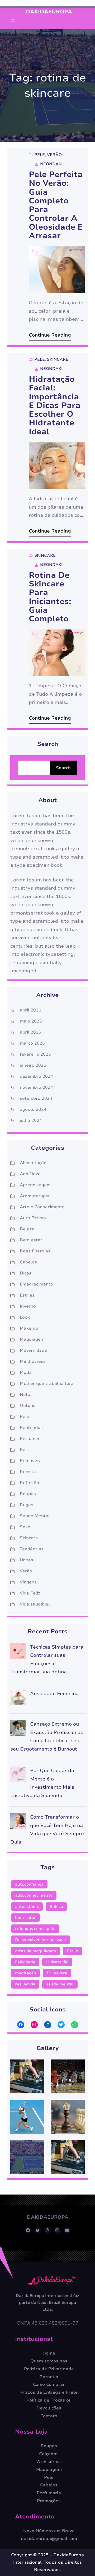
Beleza (27, 1229)
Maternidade (33, 1350)
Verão (54, 155)
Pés (24, 1450)
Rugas (27, 1505)
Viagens (28, 1582)
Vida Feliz (30, 1593)
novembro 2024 (36, 1087)
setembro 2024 (36, 1098)
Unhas (27, 1560)
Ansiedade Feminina (54, 1694)
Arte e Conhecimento (42, 1207)
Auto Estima (33, 1218)
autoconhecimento (34, 1895)
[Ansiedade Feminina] (18, 1699)
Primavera (31, 1461)
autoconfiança (29, 1884)
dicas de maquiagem (35, 1951)
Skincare (58, 359)
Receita (28, 1472)
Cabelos (28, 1262)
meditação (25, 1973)
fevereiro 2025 (35, 1054)
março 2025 (32, 1043)
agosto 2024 (33, 1109)
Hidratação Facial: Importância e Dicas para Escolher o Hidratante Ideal (55, 406)
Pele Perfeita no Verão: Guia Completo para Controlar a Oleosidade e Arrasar (56, 205)
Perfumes (30, 1439)
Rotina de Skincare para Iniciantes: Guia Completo (50, 597)
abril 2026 (30, 1010)
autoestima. (27, 1907)
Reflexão (29, 1483)
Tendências (32, 1549)
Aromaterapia (35, 1196)
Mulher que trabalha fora (47, 1383)
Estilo (72, 1951)
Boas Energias (35, 1251)
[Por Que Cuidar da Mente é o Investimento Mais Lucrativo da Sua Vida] (18, 1776)
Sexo (25, 1527)
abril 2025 (30, 1032)
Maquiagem (32, 1339)
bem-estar (25, 1918)
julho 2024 (31, 1121)
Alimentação (33, 1163)
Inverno (28, 1306)
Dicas (26, 1273)
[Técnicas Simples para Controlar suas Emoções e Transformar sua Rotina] (18, 1652)
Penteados (31, 1428)
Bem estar (31, 1240)
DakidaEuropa (49, 12)
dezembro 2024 (36, 1076)
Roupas (28, 1494)
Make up (29, 1328)
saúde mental (60, 1984)
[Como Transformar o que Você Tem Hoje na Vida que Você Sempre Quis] (18, 1822)
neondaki (51, 164)
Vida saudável (35, 1604)
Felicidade (25, 1962)
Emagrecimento (36, 1284)
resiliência (25, 1984)
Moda (26, 1372)
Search (63, 768)
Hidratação (57, 1962)
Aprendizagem (35, 1185)
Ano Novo (30, 1174)
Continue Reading (50, 335)
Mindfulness (33, 1361)
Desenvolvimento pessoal (41, 1940)
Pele (40, 155)
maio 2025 (31, 1021)
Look (25, 1317)
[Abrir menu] (13, 21)
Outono (28, 1406)
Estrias (27, 1295)
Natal (26, 1395)
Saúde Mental (35, 1516)
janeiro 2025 (33, 1065)
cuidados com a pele (35, 1929)
